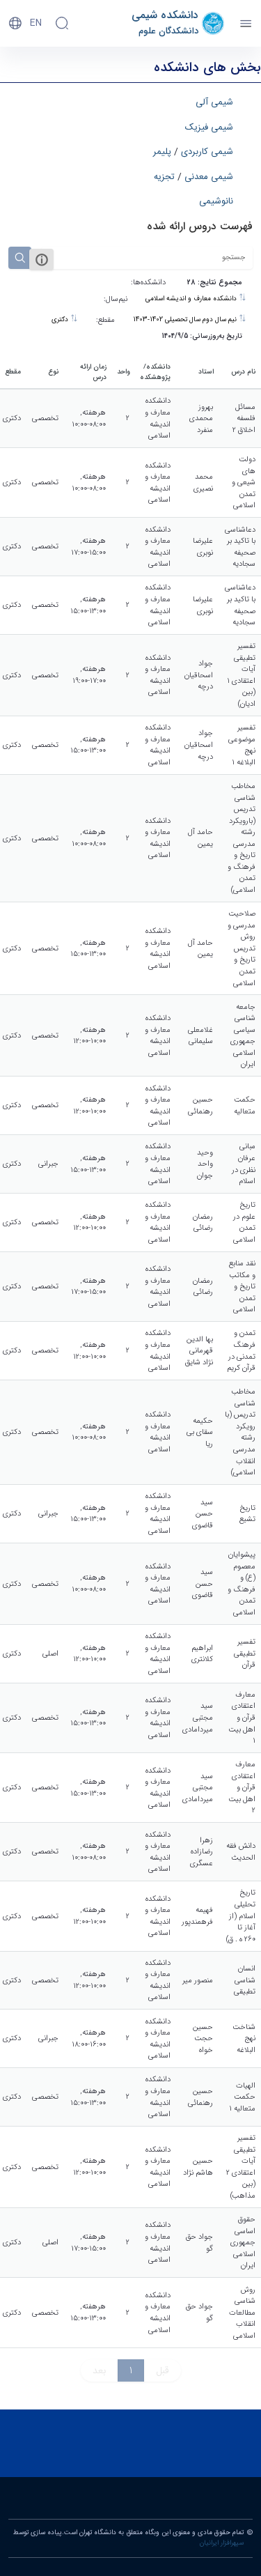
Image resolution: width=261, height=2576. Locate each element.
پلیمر (162, 152)
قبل (163, 2370)
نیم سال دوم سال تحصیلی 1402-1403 (186, 320)
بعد (99, 2370)
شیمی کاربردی (207, 152)
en (36, 23)
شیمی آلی (214, 102)
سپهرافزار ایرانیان (222, 2543)
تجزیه (164, 177)
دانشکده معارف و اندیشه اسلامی (192, 299)
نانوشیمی (216, 201)
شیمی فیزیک (209, 128)
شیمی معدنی (209, 177)
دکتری (61, 320)
